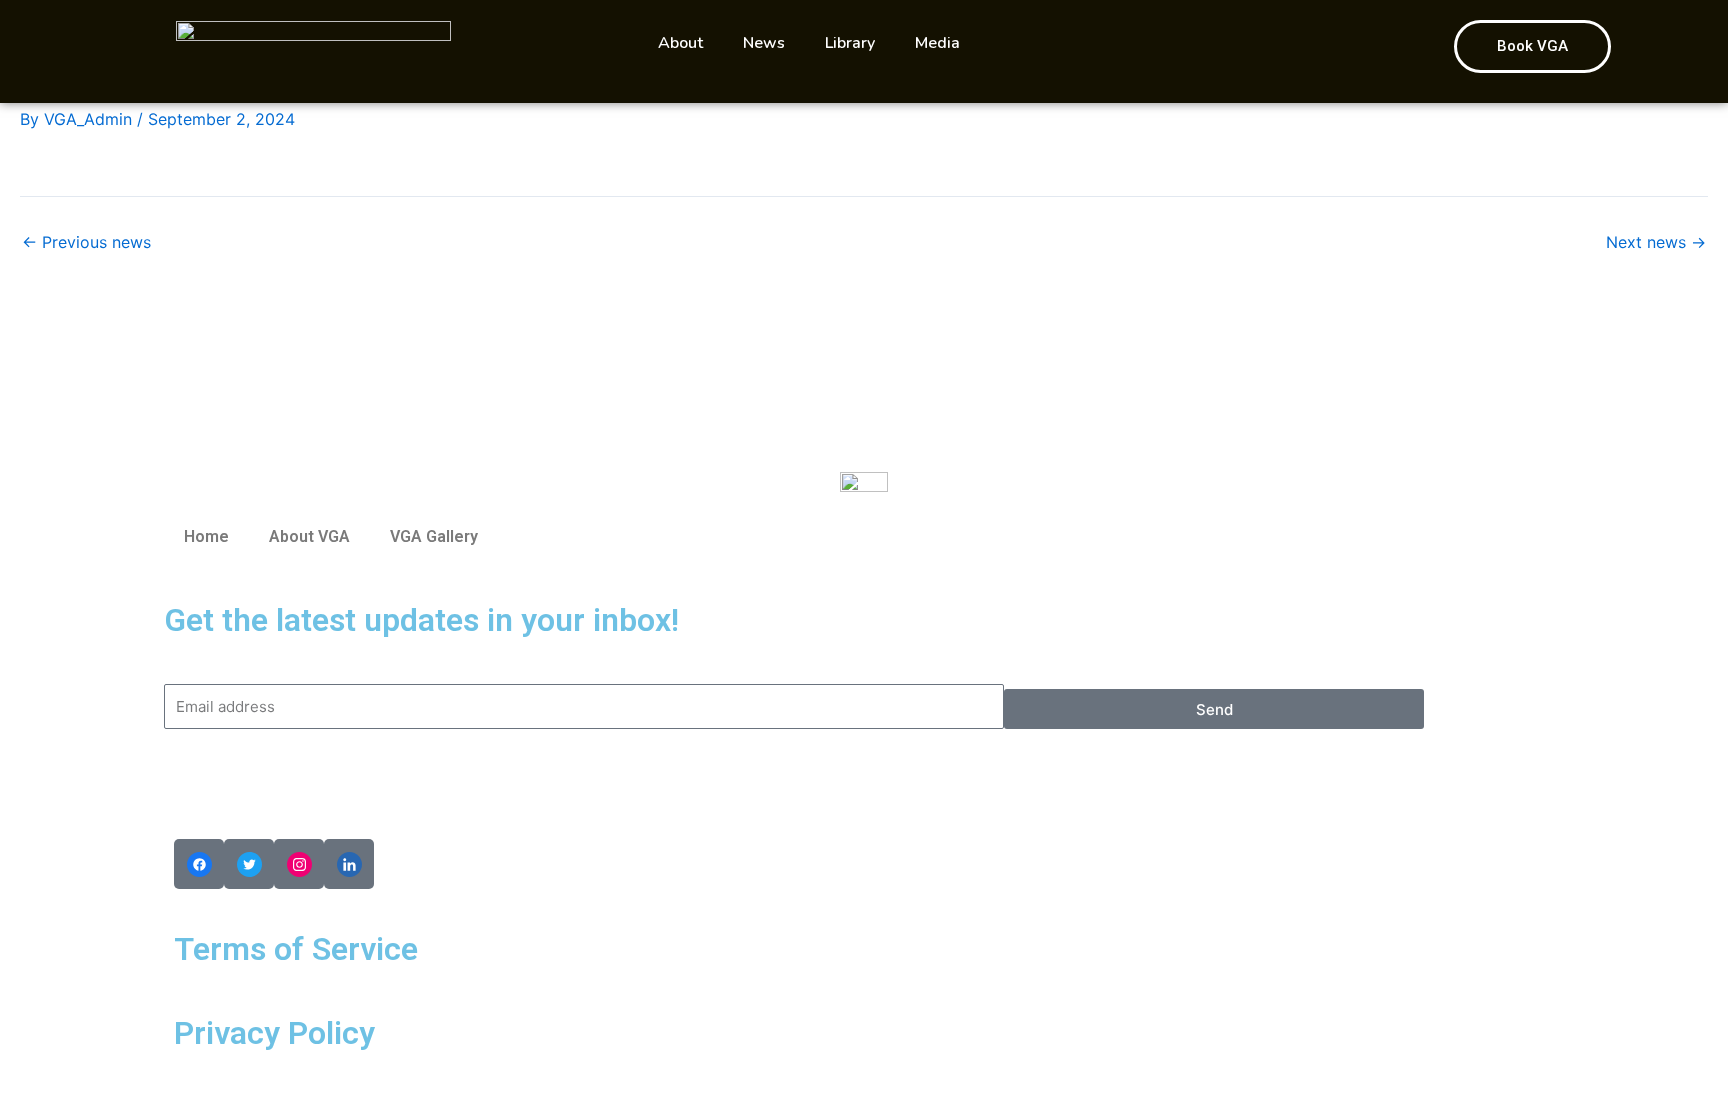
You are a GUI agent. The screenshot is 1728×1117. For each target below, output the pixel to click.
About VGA (309, 536)
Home (206, 536)
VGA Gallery (434, 536)
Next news (1656, 242)
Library (850, 43)
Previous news (86, 242)
